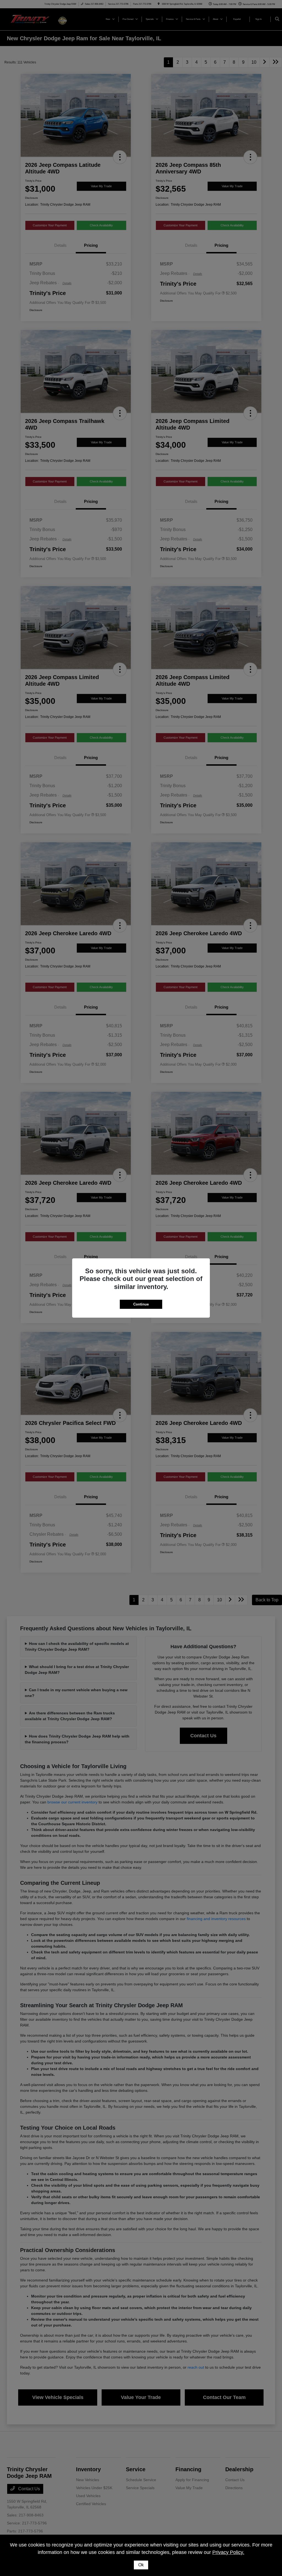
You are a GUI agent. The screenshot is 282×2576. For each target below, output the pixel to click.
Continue (141, 1304)
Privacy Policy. (228, 2552)
